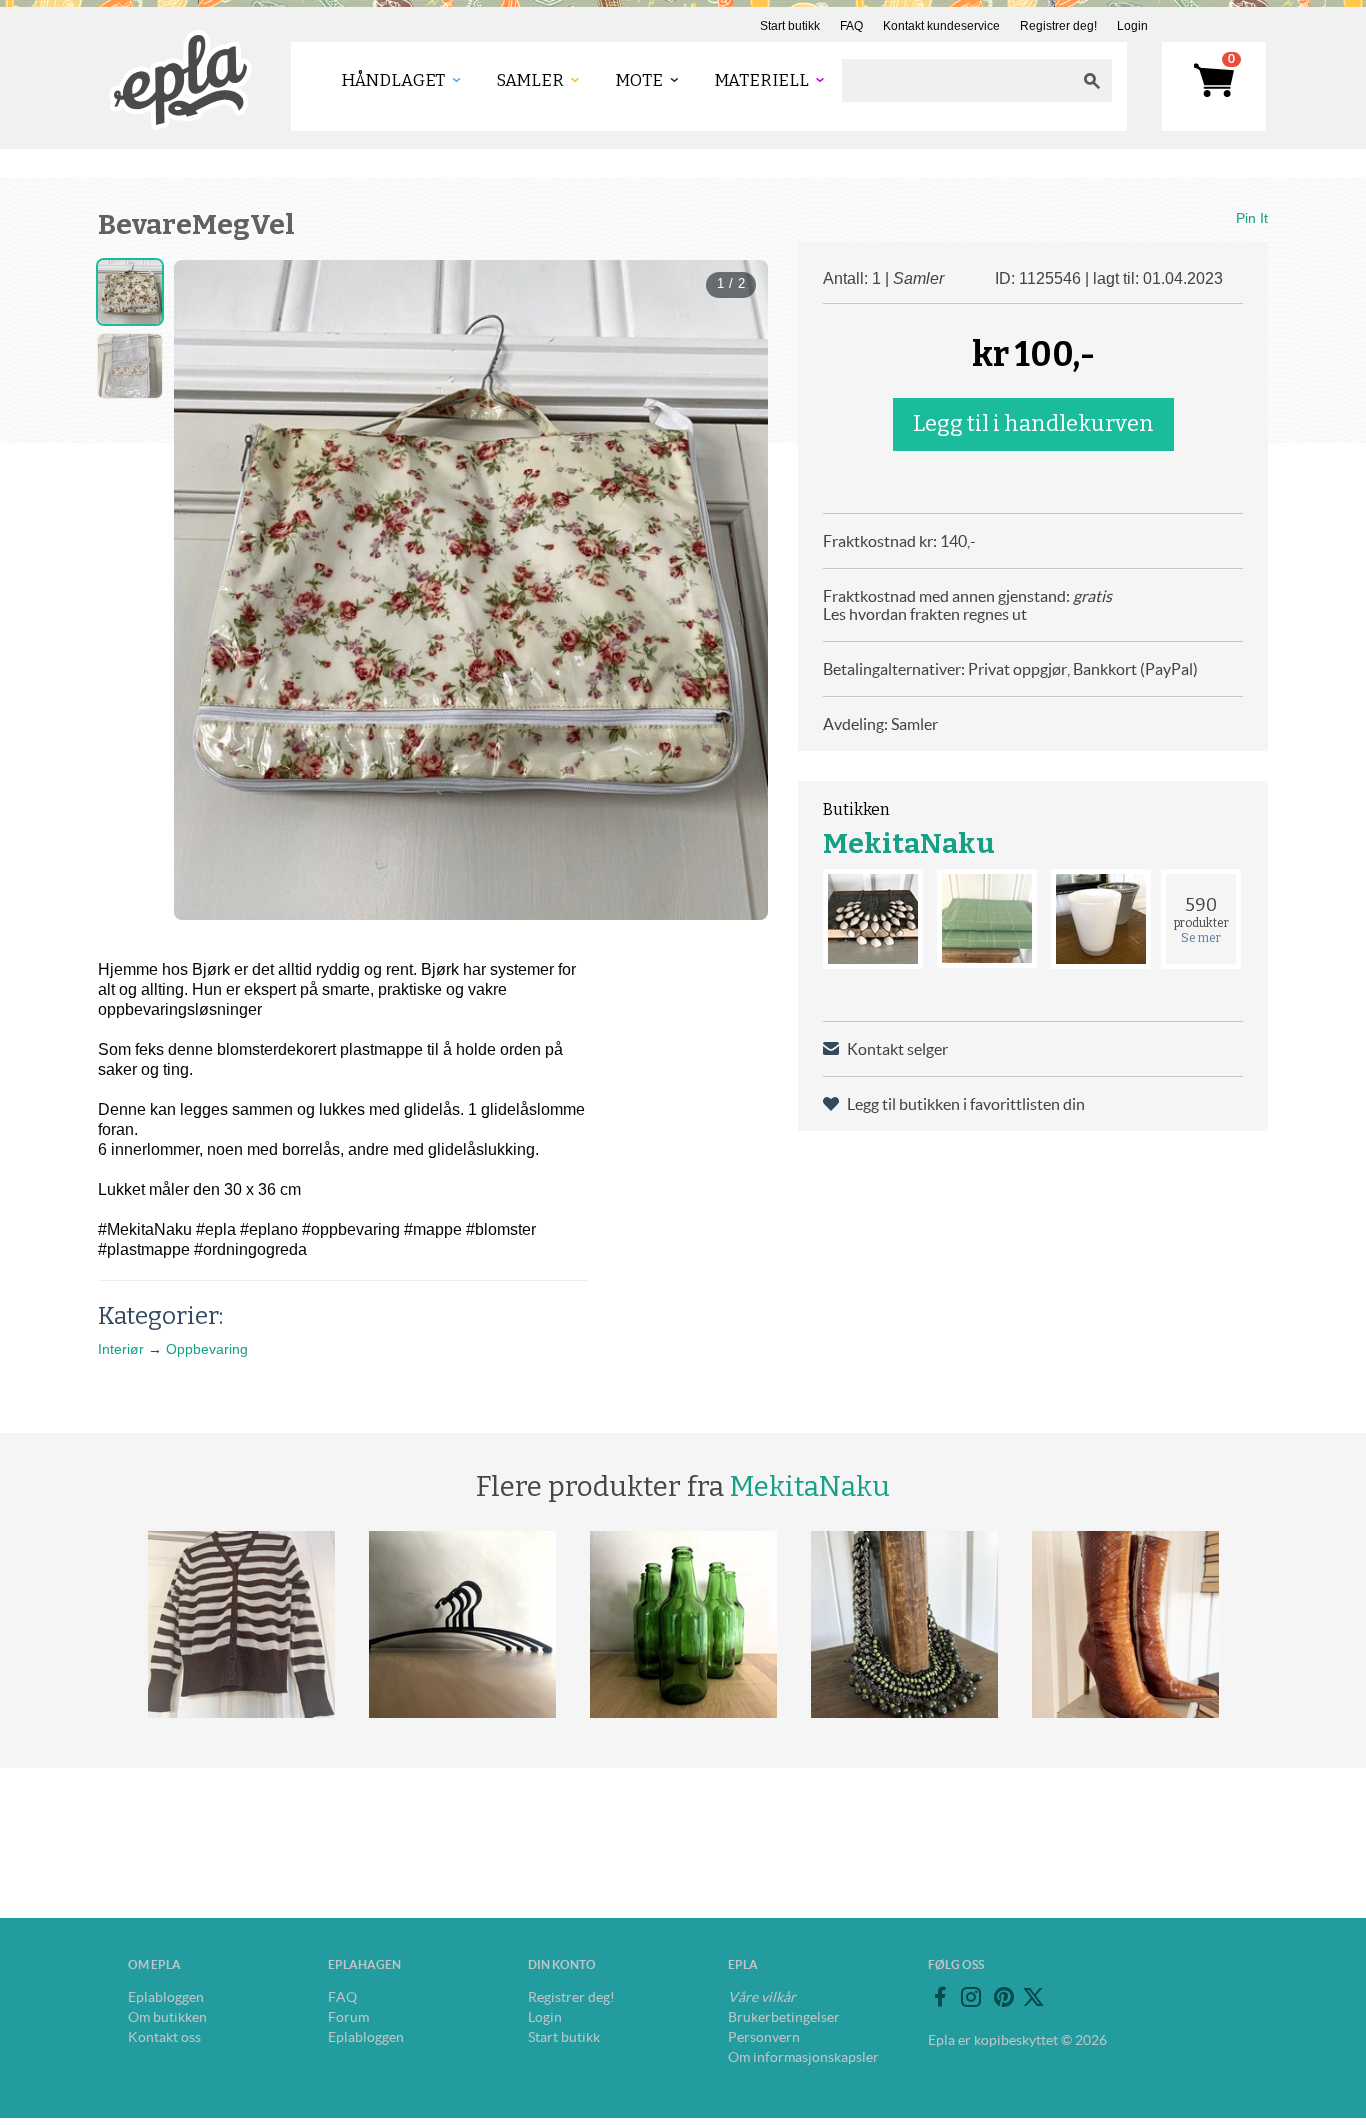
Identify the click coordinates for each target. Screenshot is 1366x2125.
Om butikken (167, 2017)
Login (1132, 26)
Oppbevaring (207, 1349)
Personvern (764, 2037)
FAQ (851, 26)
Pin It (1252, 218)
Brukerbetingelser (784, 2017)
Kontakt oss (164, 2037)
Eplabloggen (166, 1997)
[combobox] (957, 80)
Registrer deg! (1058, 26)
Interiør (121, 1349)
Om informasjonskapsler (803, 2057)
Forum (348, 2017)
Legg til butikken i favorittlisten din (966, 1104)
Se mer (1201, 938)
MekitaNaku (909, 843)
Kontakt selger (897, 1049)
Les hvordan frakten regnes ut (925, 614)
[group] (471, 590)
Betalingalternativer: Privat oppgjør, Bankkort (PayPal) (1010, 669)
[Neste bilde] (735, 590)
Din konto (562, 1964)
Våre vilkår (762, 1997)
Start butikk (790, 26)
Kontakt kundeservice (941, 26)
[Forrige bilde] (207, 590)
